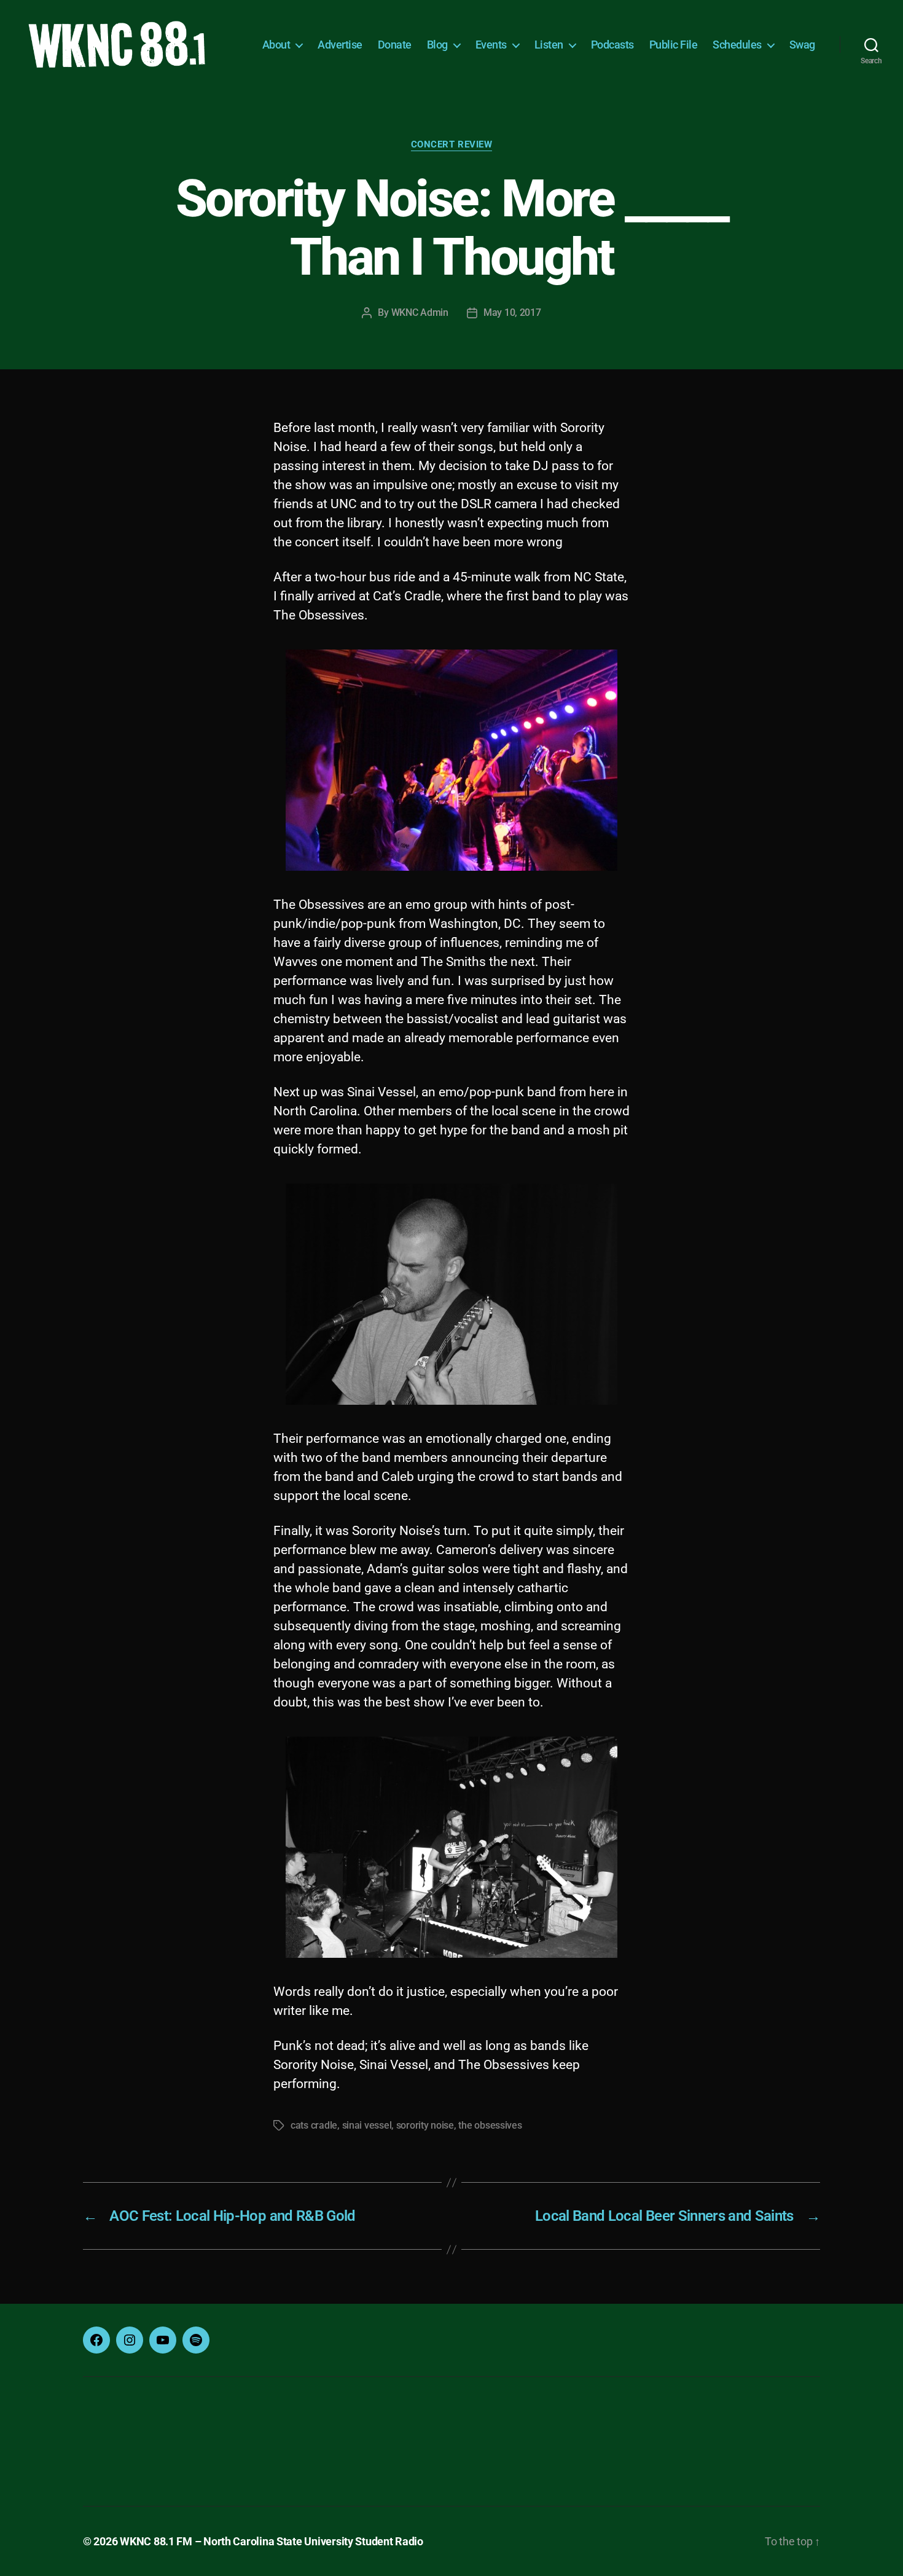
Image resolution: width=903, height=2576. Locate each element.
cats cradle (314, 2125)
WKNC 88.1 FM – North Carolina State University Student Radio (272, 2541)
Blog (437, 45)
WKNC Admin (420, 312)
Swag (802, 45)
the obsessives (490, 2125)
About (276, 45)
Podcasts (612, 45)
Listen (549, 45)
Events (491, 45)
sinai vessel (367, 2125)
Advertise (340, 45)
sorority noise (425, 2125)
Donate (395, 45)
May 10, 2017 (512, 312)
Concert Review (452, 144)
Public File (674, 45)
